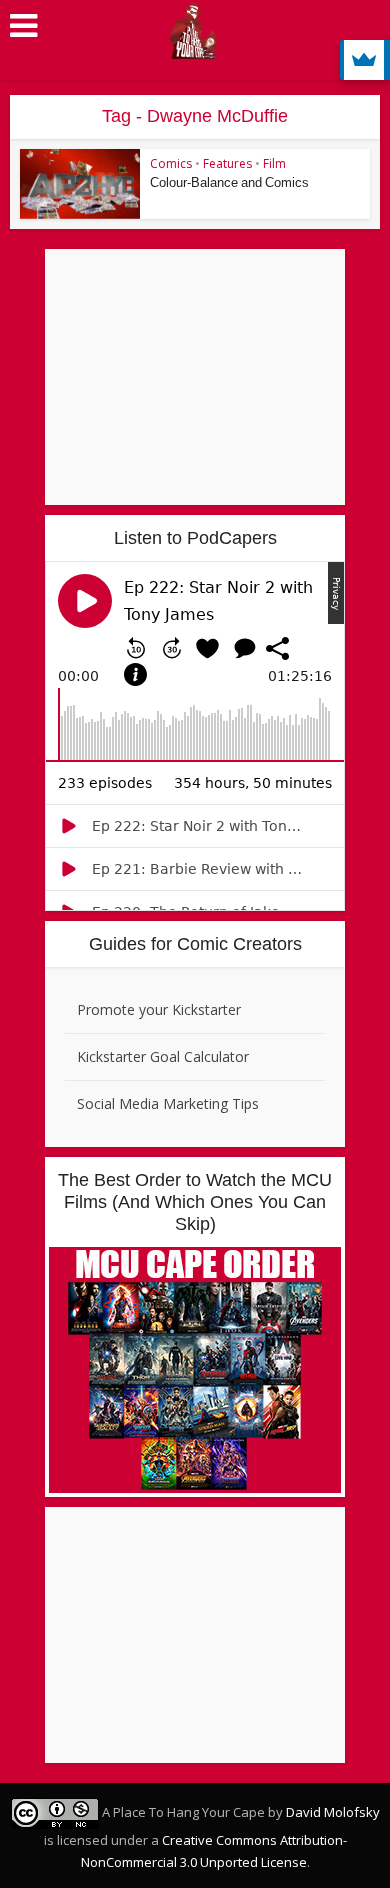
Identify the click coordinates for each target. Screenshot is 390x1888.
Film (274, 163)
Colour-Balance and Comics (229, 182)
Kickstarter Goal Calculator (163, 1056)
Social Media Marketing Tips (168, 1103)
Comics (171, 163)
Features (227, 163)
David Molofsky (333, 1812)
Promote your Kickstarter (159, 1009)
